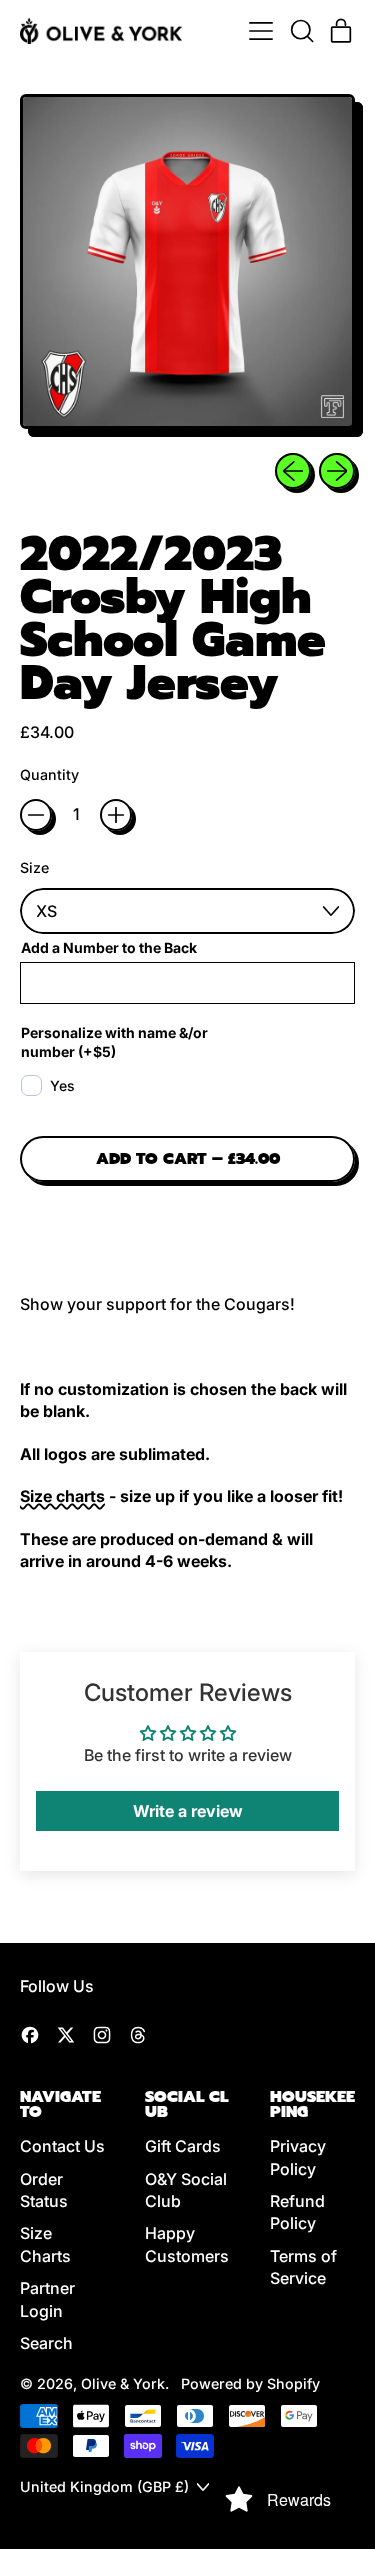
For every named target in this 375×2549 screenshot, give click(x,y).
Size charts (62, 1496)
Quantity (49, 774)
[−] (36, 815)
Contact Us (62, 2146)
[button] (301, 31)
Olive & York (123, 2383)
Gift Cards (183, 2146)
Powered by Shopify (250, 2383)
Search (46, 2343)
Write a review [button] (188, 1811)
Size (34, 867)
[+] (116, 815)
